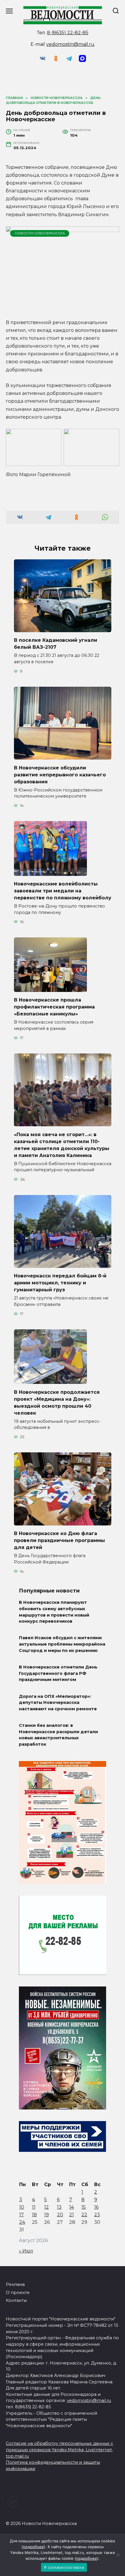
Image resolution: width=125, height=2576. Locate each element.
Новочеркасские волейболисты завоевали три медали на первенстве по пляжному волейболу (63, 891)
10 (22, 2207)
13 (59, 2207)
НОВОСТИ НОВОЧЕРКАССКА (40, 233)
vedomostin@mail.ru (70, 44)
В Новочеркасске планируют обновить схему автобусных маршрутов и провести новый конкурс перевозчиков (54, 1612)
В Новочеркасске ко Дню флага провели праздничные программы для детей (59, 1540)
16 (96, 2207)
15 (84, 2207)
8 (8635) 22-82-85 (68, 33)
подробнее (33, 2547)
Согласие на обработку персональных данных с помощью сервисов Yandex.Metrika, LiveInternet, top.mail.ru (59, 2450)
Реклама (15, 2284)
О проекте (18, 2293)
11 (34, 2207)
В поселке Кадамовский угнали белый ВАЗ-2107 (56, 644)
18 (34, 2215)
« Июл (26, 2251)
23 (97, 2215)
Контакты (16, 2300)
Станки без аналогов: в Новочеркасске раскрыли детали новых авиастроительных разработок (58, 1735)
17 (22, 2215)
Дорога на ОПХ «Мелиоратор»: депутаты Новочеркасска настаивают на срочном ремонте (58, 1703)
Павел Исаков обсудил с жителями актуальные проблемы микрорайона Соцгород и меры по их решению (62, 1644)
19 (47, 2215)
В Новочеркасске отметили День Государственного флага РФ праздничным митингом (58, 1673)
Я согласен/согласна (64, 2567)
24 (22, 2222)
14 (72, 2207)
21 (72, 2215)
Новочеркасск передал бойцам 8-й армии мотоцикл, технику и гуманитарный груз (60, 1283)
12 (47, 2207)
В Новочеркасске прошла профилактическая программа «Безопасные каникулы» (54, 1007)
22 (84, 2215)
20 (60, 2215)
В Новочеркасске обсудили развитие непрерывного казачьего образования (60, 774)
